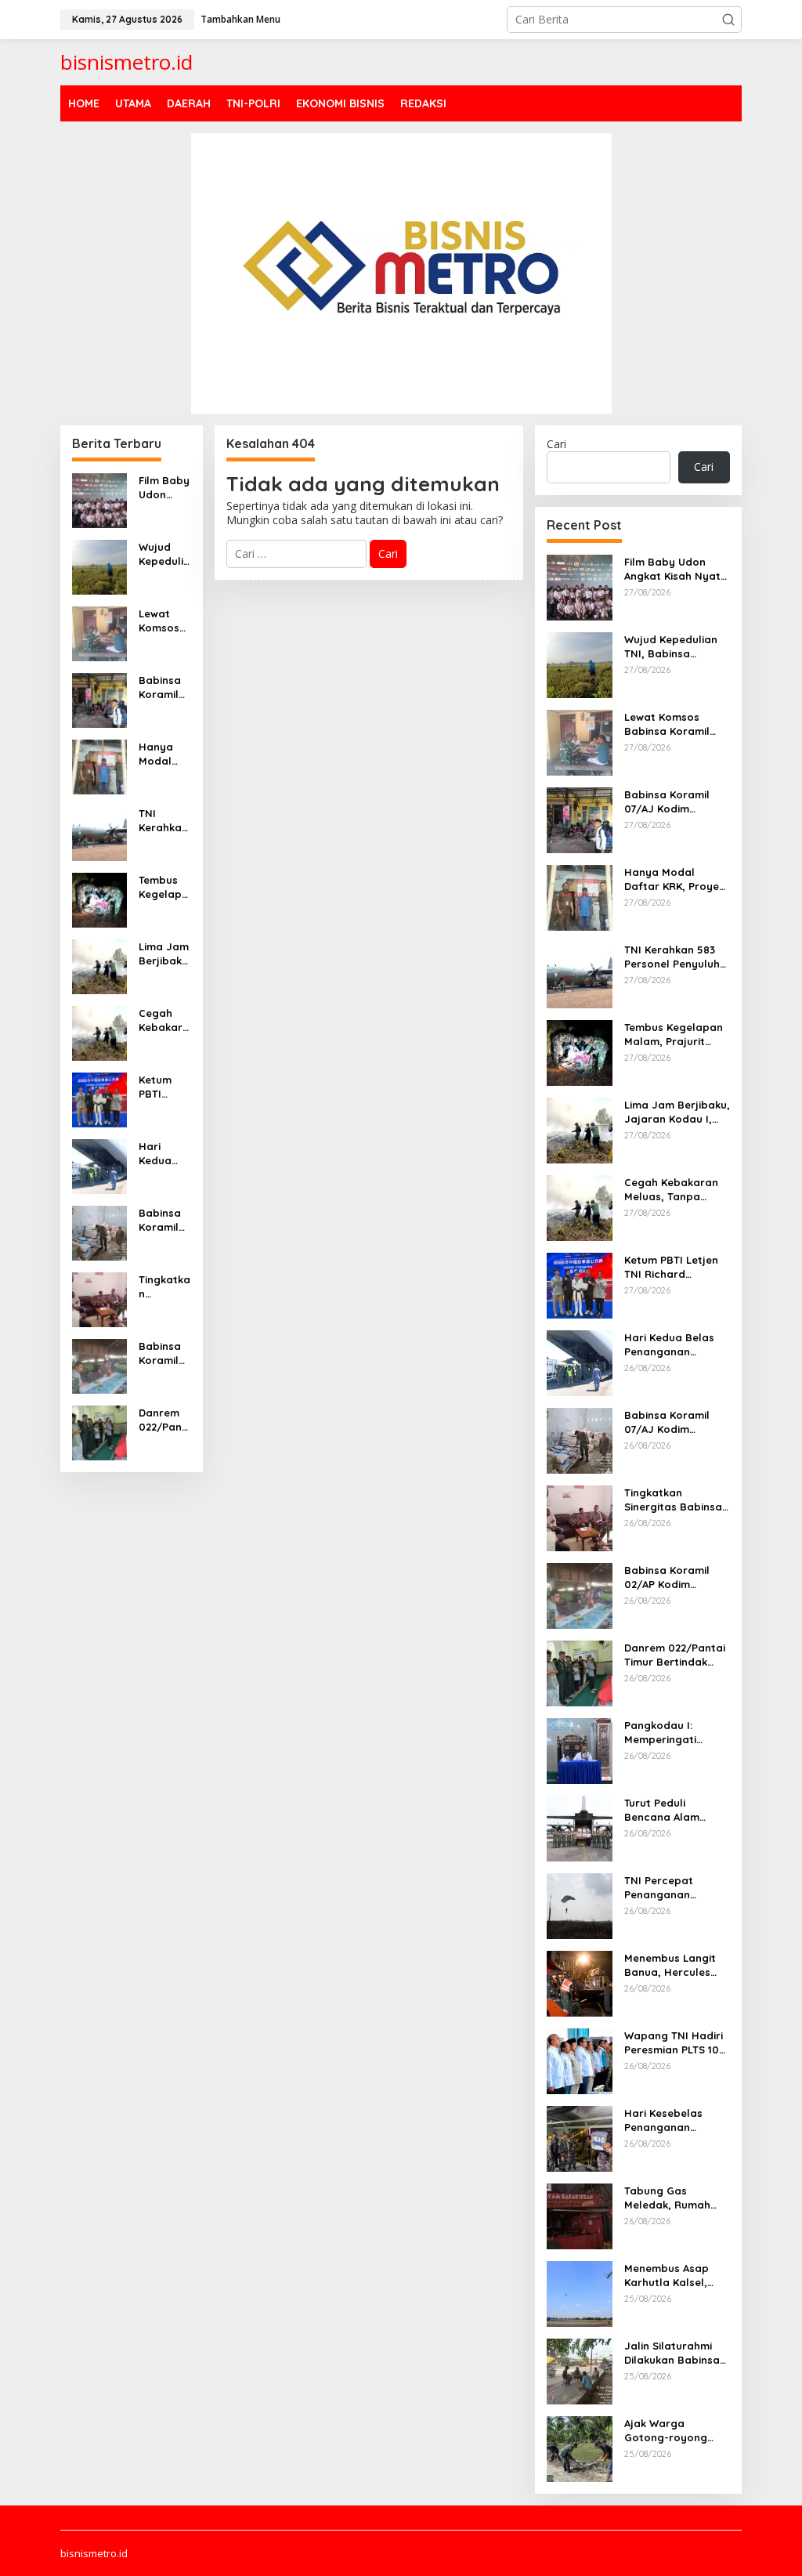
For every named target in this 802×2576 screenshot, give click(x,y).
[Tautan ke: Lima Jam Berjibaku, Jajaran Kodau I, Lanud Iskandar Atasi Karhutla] (99, 965)
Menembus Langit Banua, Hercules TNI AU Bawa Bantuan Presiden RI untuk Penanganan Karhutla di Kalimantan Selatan (677, 1965)
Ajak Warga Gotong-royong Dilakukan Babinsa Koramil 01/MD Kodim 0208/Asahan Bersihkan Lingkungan (677, 2431)
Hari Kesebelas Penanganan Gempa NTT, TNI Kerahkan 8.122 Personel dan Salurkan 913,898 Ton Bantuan (668, 2120)
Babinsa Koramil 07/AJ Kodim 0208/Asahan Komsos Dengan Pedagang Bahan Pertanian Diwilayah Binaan (164, 1220)
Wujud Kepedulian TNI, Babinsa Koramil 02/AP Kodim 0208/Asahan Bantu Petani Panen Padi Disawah (164, 554)
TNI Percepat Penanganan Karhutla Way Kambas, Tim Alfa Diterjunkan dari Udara (670, 1888)
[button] (728, 20)
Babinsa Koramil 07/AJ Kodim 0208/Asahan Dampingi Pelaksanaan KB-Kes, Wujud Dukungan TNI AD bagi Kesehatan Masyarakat (164, 687)
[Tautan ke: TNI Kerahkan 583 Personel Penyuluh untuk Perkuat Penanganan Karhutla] (99, 832)
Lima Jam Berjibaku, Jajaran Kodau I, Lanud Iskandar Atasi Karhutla (164, 954)
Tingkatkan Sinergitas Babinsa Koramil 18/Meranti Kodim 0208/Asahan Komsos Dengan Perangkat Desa (164, 1287)
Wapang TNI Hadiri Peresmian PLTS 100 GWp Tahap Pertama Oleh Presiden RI (675, 2043)
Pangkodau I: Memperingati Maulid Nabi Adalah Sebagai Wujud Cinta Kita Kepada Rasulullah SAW (675, 1733)
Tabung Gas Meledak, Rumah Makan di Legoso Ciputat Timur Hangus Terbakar (669, 2198)
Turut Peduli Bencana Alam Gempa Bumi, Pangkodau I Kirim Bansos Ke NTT (671, 1810)
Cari (556, 444)
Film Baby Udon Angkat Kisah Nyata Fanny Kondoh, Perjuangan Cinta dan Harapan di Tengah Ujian (164, 488)
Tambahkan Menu (240, 19)
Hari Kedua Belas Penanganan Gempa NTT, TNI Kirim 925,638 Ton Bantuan (162, 1154)
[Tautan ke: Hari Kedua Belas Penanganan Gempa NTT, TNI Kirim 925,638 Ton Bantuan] (99, 1165)
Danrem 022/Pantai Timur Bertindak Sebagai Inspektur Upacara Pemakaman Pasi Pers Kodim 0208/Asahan (164, 1420)
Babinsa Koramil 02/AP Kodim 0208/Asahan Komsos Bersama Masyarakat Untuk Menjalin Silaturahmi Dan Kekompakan (164, 1353)
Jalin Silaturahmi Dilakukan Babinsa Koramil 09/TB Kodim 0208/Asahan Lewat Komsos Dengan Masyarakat (677, 2353)
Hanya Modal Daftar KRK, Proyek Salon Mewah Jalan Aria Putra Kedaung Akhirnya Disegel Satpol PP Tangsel (164, 754)
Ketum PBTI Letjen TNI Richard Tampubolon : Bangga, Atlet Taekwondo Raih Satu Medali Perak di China (163, 1087)
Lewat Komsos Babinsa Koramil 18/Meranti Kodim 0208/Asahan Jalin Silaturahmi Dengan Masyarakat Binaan (164, 621)
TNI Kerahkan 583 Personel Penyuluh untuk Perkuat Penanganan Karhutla (163, 821)
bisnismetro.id (126, 62)
